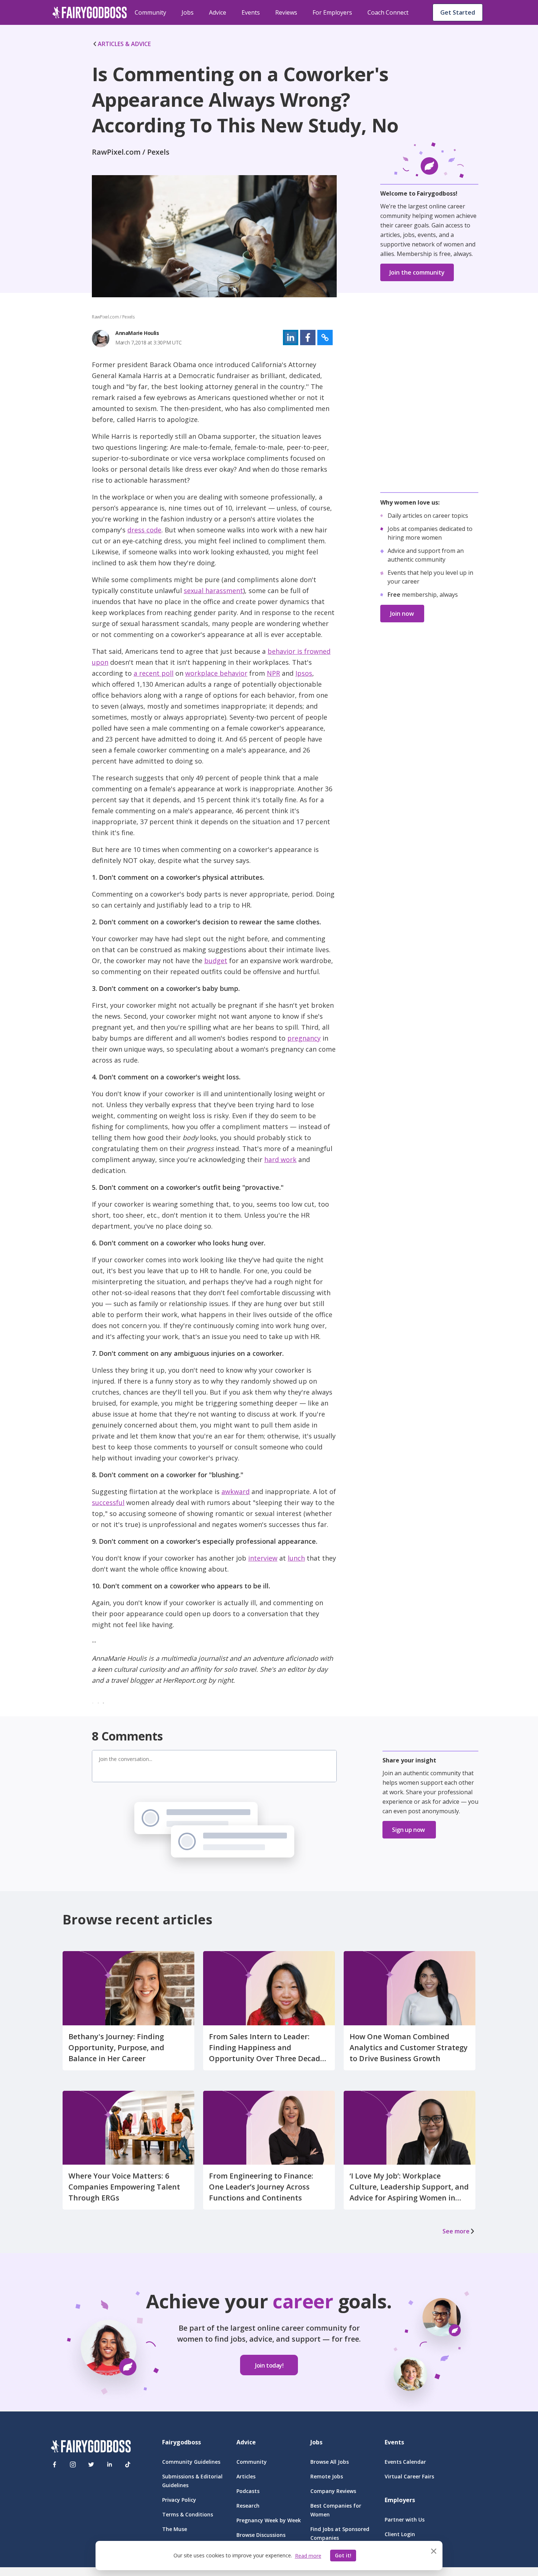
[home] (90, 12)
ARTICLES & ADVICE (124, 44)
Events (251, 12)
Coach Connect (388, 12)
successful (108, 1502)
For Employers (332, 12)
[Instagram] (73, 2464)
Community (150, 12)
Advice (218, 12)
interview (263, 1558)
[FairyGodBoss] (91, 2447)
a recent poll (154, 673)
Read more (308, 2556)
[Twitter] (91, 2464)
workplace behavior (216, 673)
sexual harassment (213, 591)
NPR (273, 673)
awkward (236, 1491)
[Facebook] (55, 2464)
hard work (280, 1159)
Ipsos (304, 673)
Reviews (286, 12)
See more (456, 2231)
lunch (296, 1558)
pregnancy (304, 1038)
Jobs (188, 12)
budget (216, 961)
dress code (144, 530)
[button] (291, 337)
